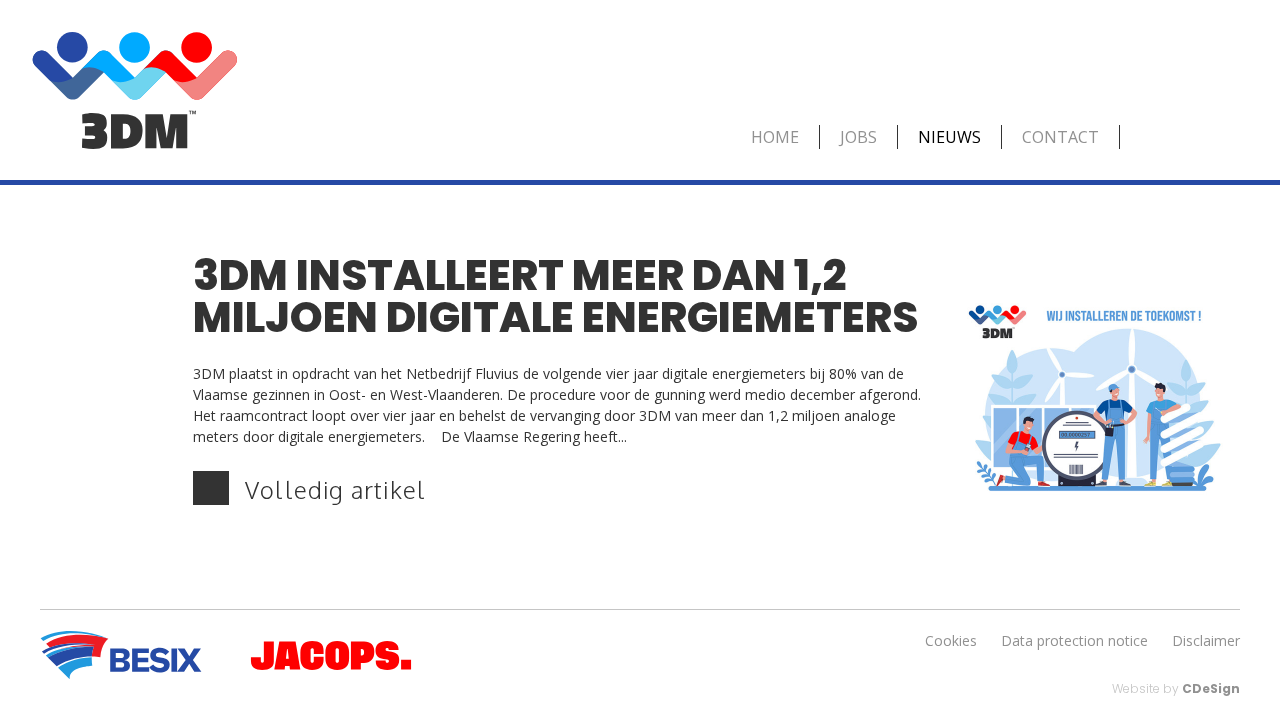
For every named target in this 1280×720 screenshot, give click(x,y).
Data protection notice (1074, 640)
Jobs (858, 137)
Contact (1060, 137)
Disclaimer (1206, 640)
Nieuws (949, 137)
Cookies (951, 640)
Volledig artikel (335, 489)
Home (775, 137)
